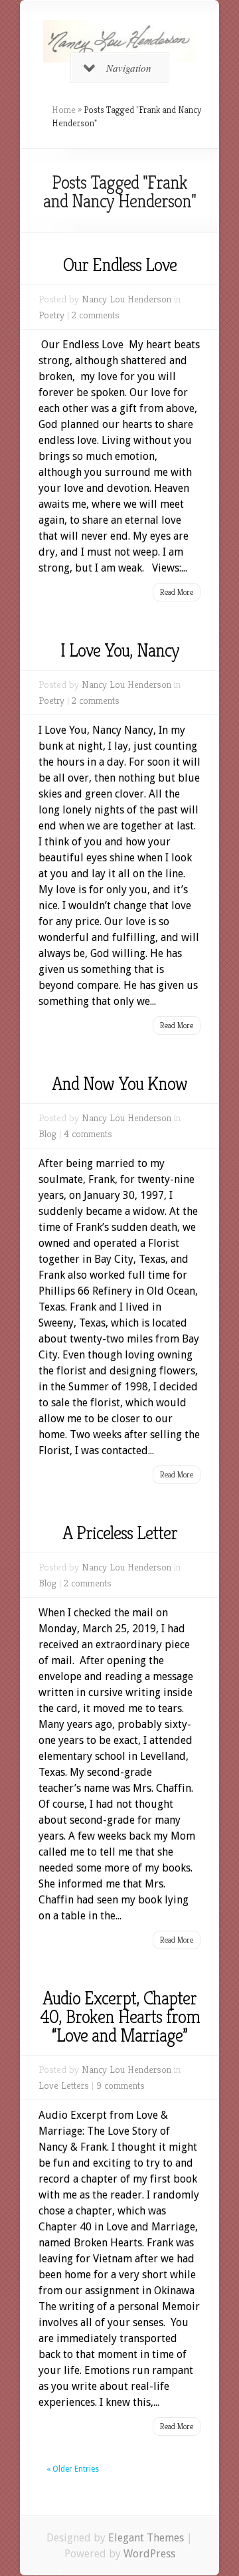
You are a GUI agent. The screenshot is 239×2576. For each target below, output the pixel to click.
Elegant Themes (146, 2538)
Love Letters (64, 2085)
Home (64, 110)
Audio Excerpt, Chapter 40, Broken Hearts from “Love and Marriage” (120, 2017)
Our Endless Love (120, 265)
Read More (177, 592)
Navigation (129, 68)
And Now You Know (119, 1084)
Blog (47, 1133)
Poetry (51, 315)
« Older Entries (73, 2469)
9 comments (120, 2085)
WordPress (149, 2554)
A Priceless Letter (120, 1533)
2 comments (96, 315)
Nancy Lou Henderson (126, 299)
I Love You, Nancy (120, 650)
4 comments (88, 1133)
